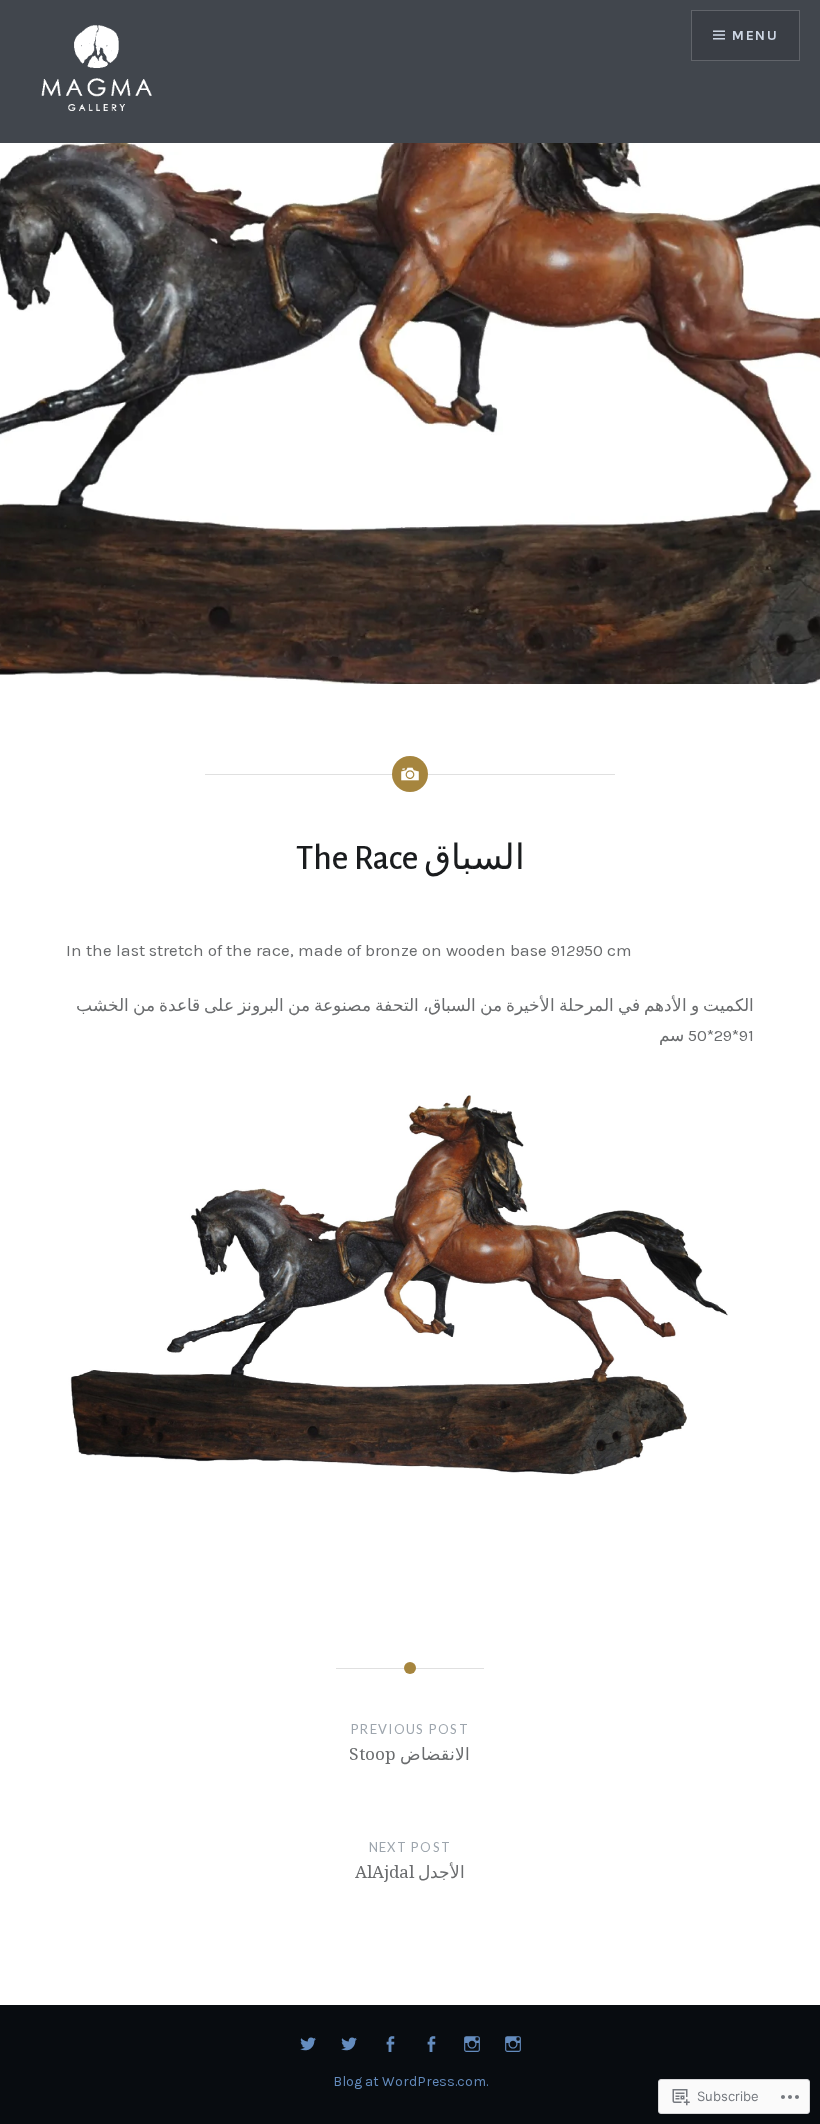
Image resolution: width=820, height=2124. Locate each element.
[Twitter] (308, 2045)
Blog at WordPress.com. (410, 2081)
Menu (755, 35)
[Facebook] (390, 2045)
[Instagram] (472, 2045)
